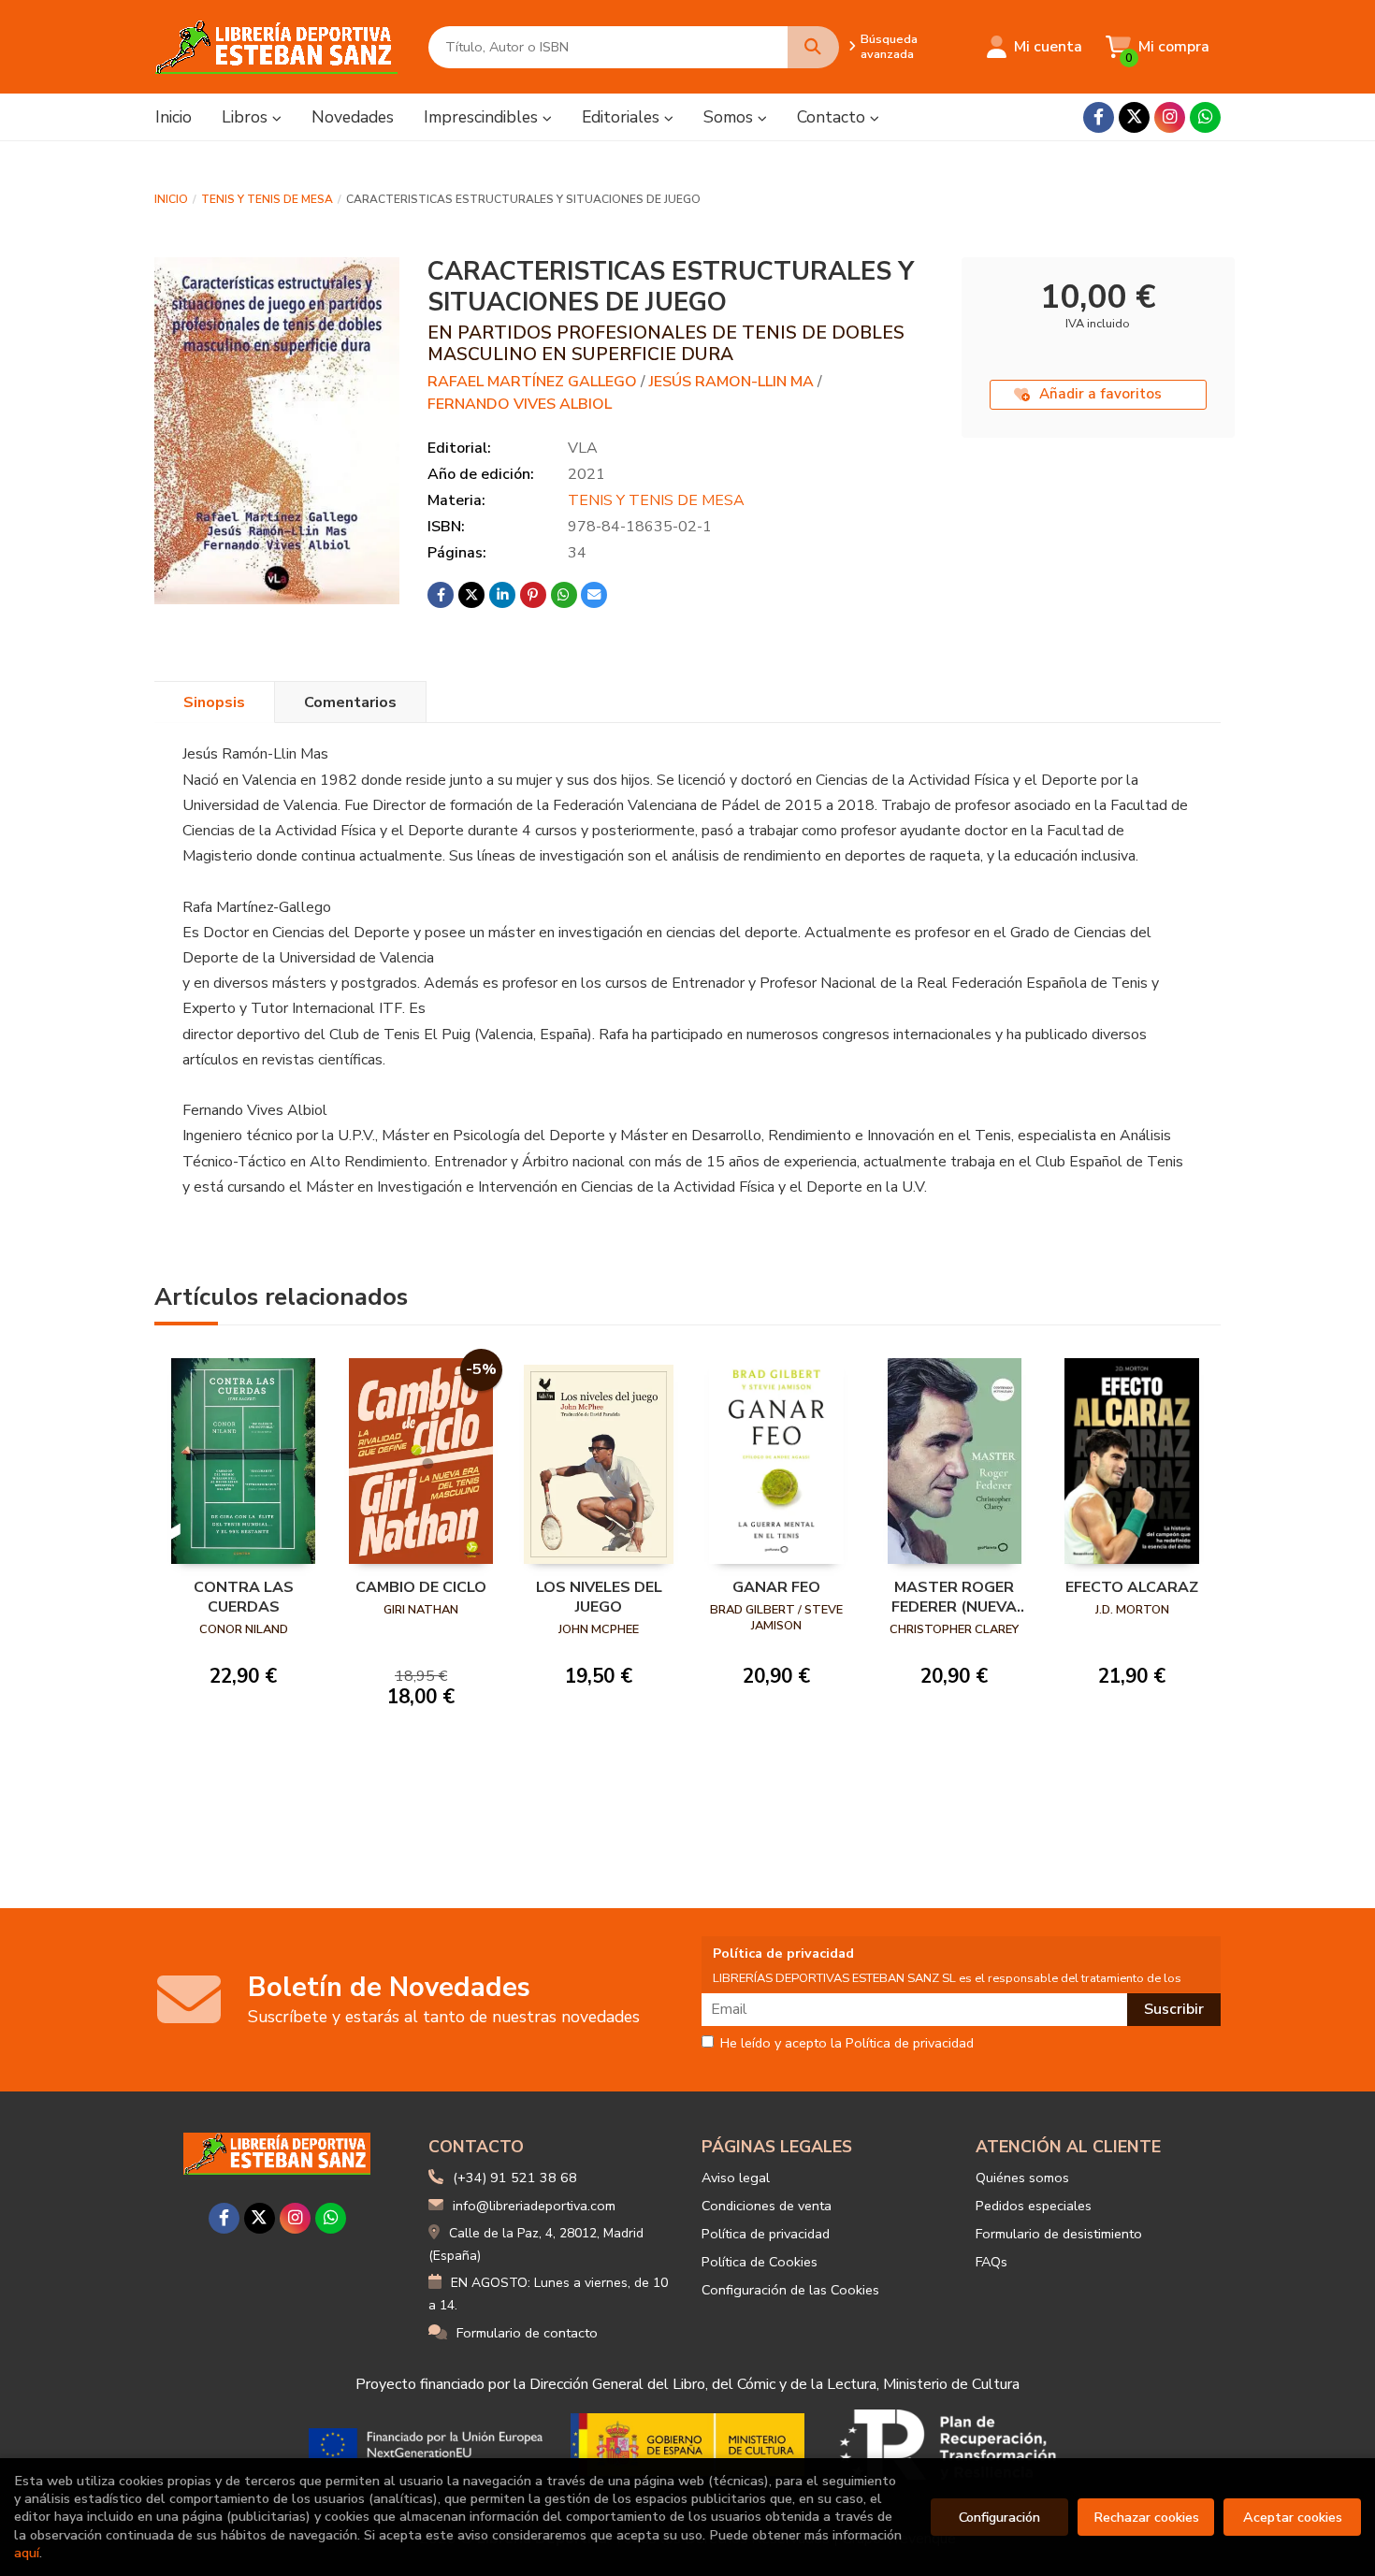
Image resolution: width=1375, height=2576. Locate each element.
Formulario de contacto (527, 2333)
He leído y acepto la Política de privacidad (847, 2044)
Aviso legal (736, 2178)
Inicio (171, 199)
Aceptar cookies (1293, 2517)
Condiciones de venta (767, 2206)
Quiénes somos (1022, 2178)
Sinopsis (214, 702)
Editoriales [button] (623, 117)
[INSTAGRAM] (1170, 117)
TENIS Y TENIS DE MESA (267, 199)
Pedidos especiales (1034, 2206)
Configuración (999, 2517)
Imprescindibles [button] (483, 117)
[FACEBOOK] (1099, 117)
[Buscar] (813, 47)
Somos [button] (731, 117)
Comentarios (350, 702)
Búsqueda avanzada (889, 47)
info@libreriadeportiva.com (534, 2206)
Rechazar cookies (1146, 2517)
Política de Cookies (760, 2262)
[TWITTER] (1134, 117)
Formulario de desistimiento (1059, 2234)
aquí (27, 2553)
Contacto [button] (833, 117)
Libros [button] (247, 117)
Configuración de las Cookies (790, 2290)
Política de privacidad (766, 2234)
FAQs (991, 2262)
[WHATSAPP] (1205, 117)
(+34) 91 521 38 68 (515, 2178)
